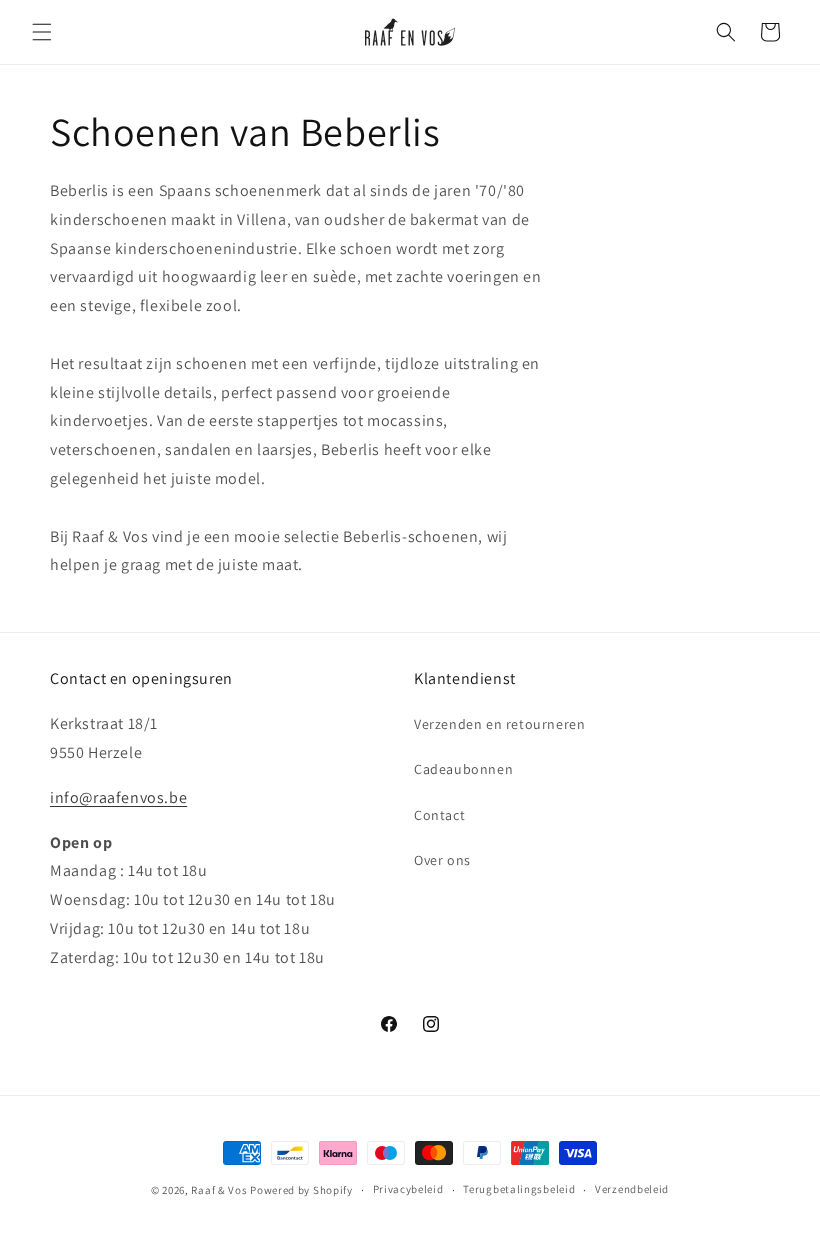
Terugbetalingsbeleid (519, 1189)
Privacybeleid (408, 1189)
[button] (42, 32)
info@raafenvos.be (118, 797)
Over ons (442, 860)
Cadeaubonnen (463, 769)
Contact (439, 815)
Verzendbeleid (632, 1189)
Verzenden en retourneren (499, 724)
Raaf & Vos (219, 1190)
